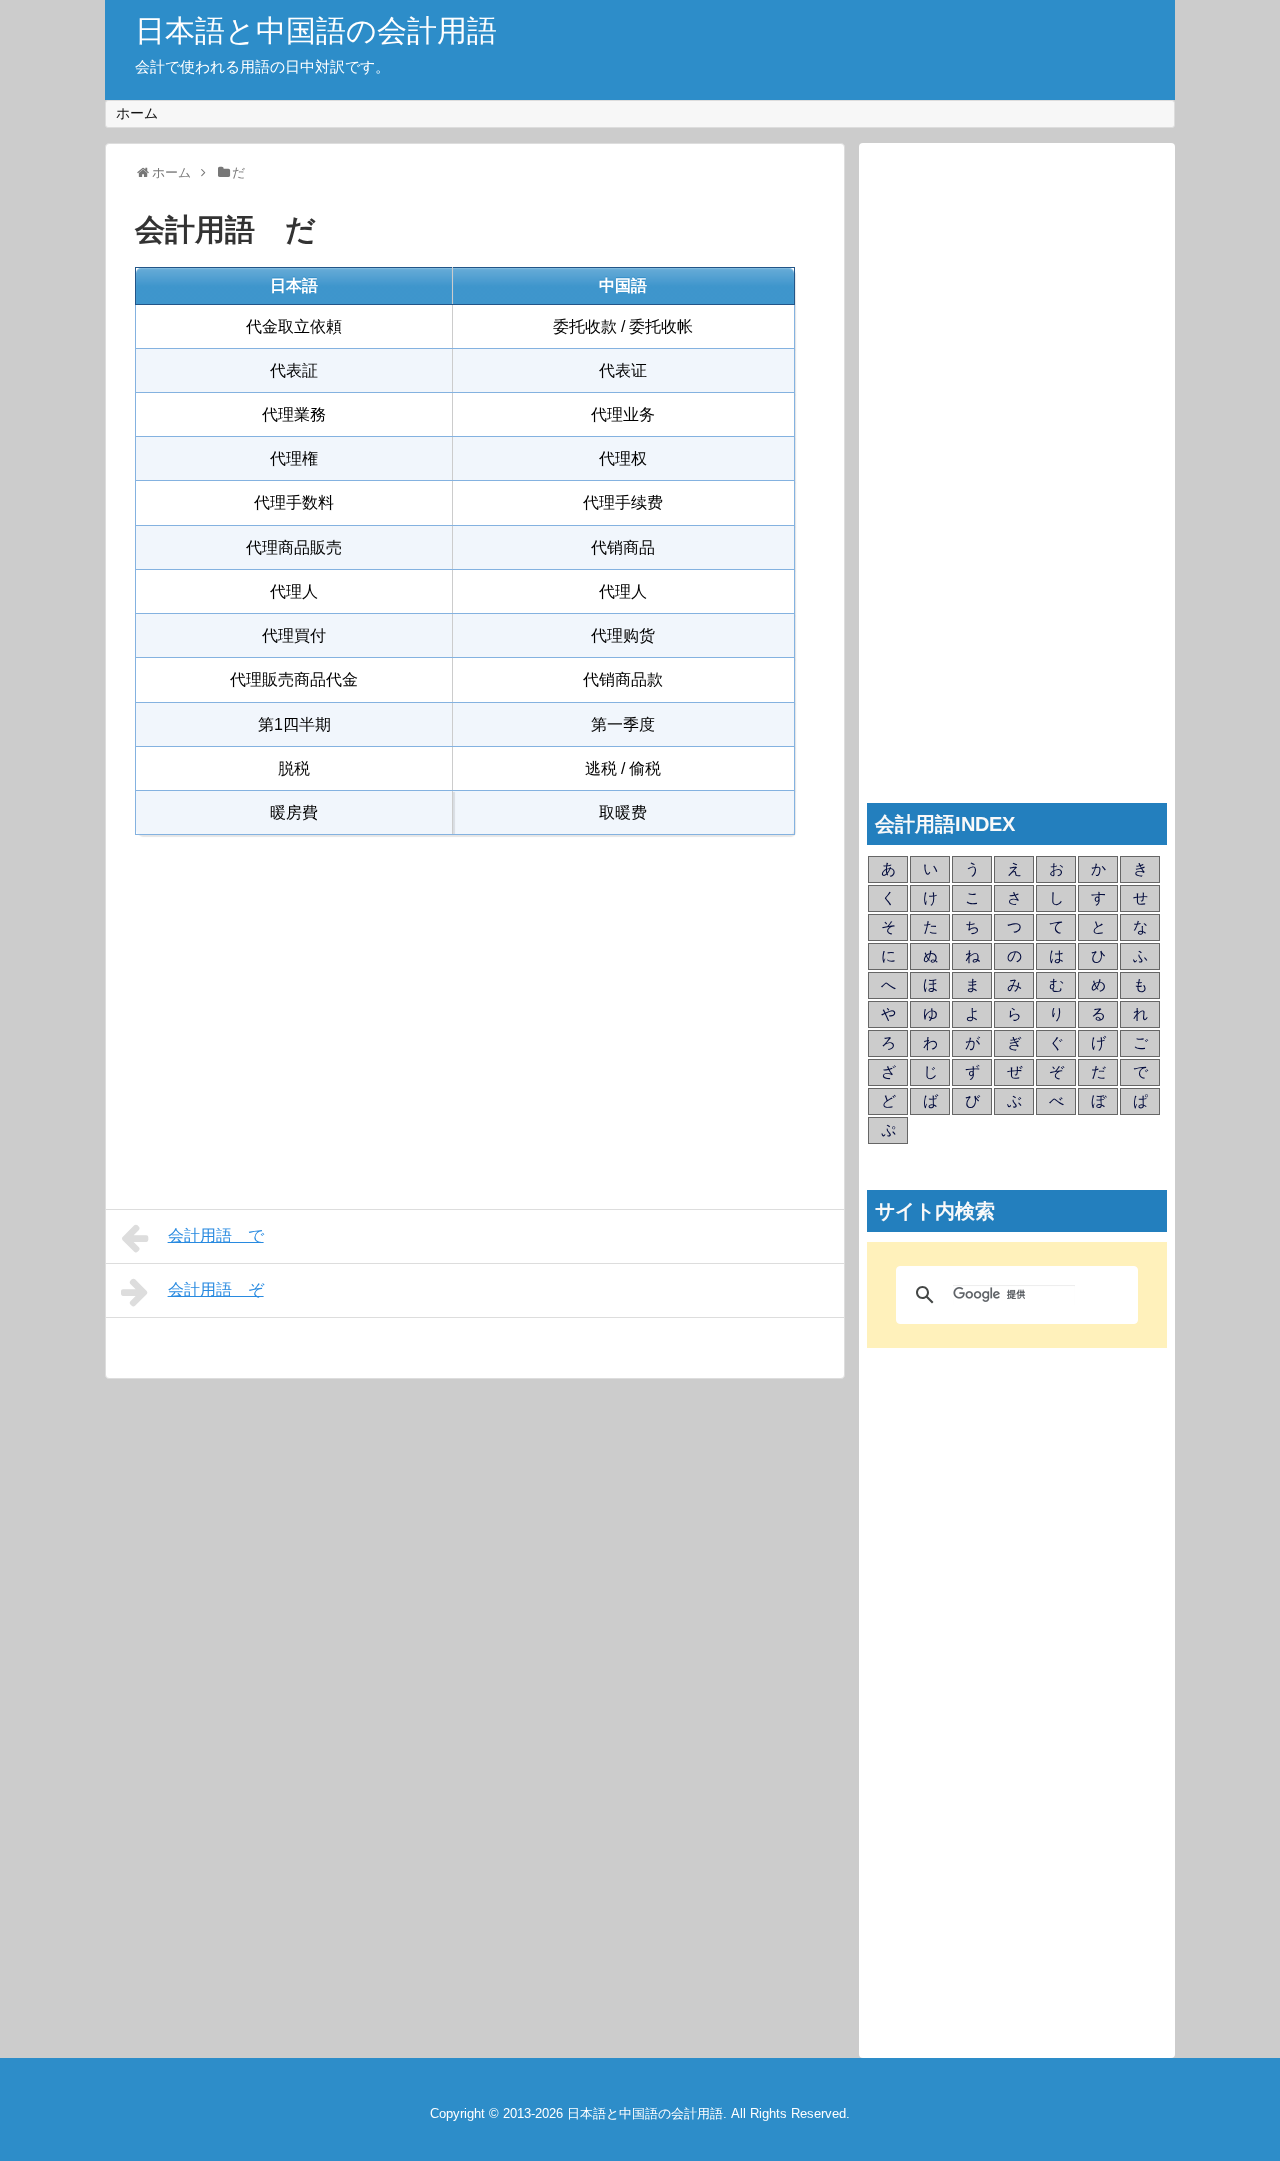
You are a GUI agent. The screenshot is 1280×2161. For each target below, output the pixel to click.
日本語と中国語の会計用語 (316, 31)
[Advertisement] (475, 1010)
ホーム (137, 113)
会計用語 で (216, 1235)
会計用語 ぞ (216, 1289)
